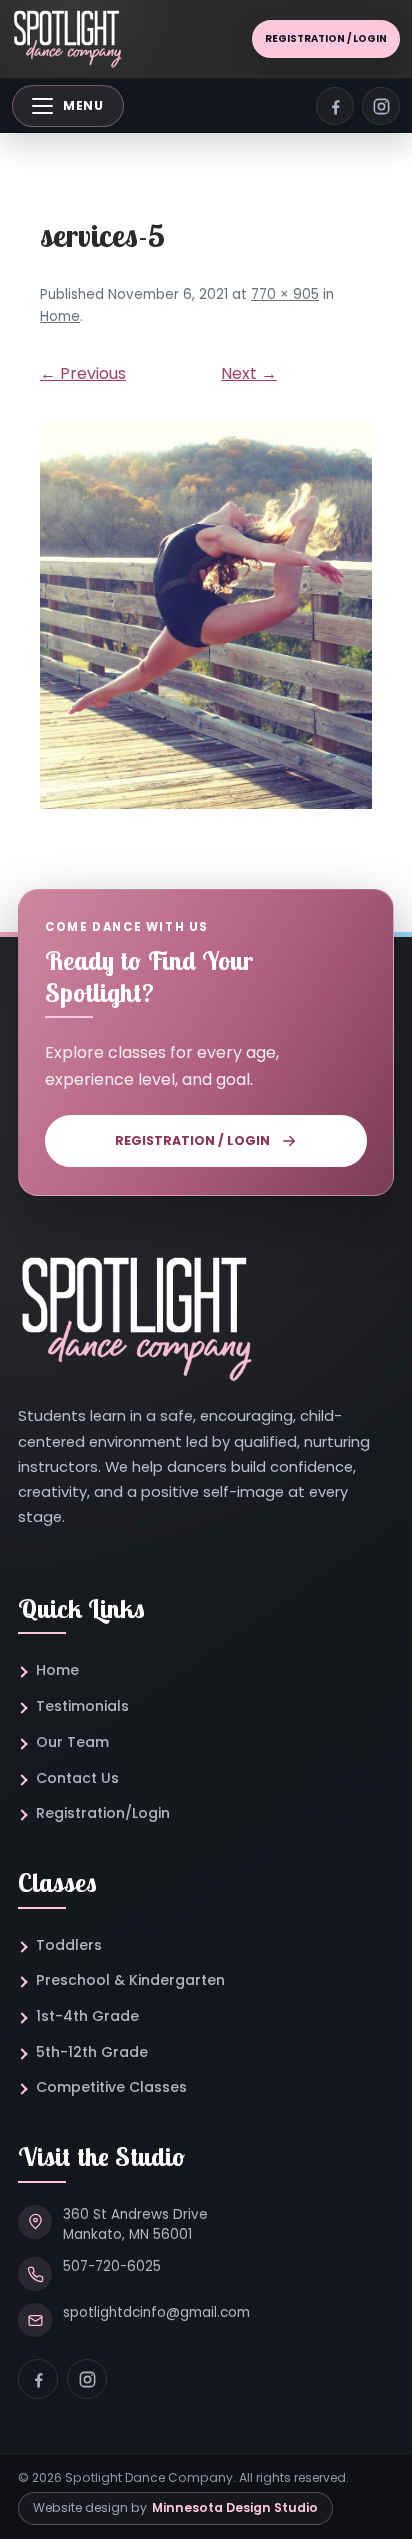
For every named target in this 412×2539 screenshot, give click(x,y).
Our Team (72, 1742)
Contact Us (77, 1778)
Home (60, 316)
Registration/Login (103, 1813)
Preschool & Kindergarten (130, 1980)
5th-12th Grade (92, 2052)
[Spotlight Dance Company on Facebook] (335, 106)
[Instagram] (87, 2379)
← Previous (83, 373)
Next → (249, 373)
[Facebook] (38, 2379)
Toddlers (69, 1945)
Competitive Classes (111, 2087)
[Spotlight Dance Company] (67, 39)
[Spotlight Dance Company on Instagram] (381, 106)
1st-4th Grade (87, 2016)
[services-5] (206, 614)
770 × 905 (285, 294)
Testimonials (82, 1706)
